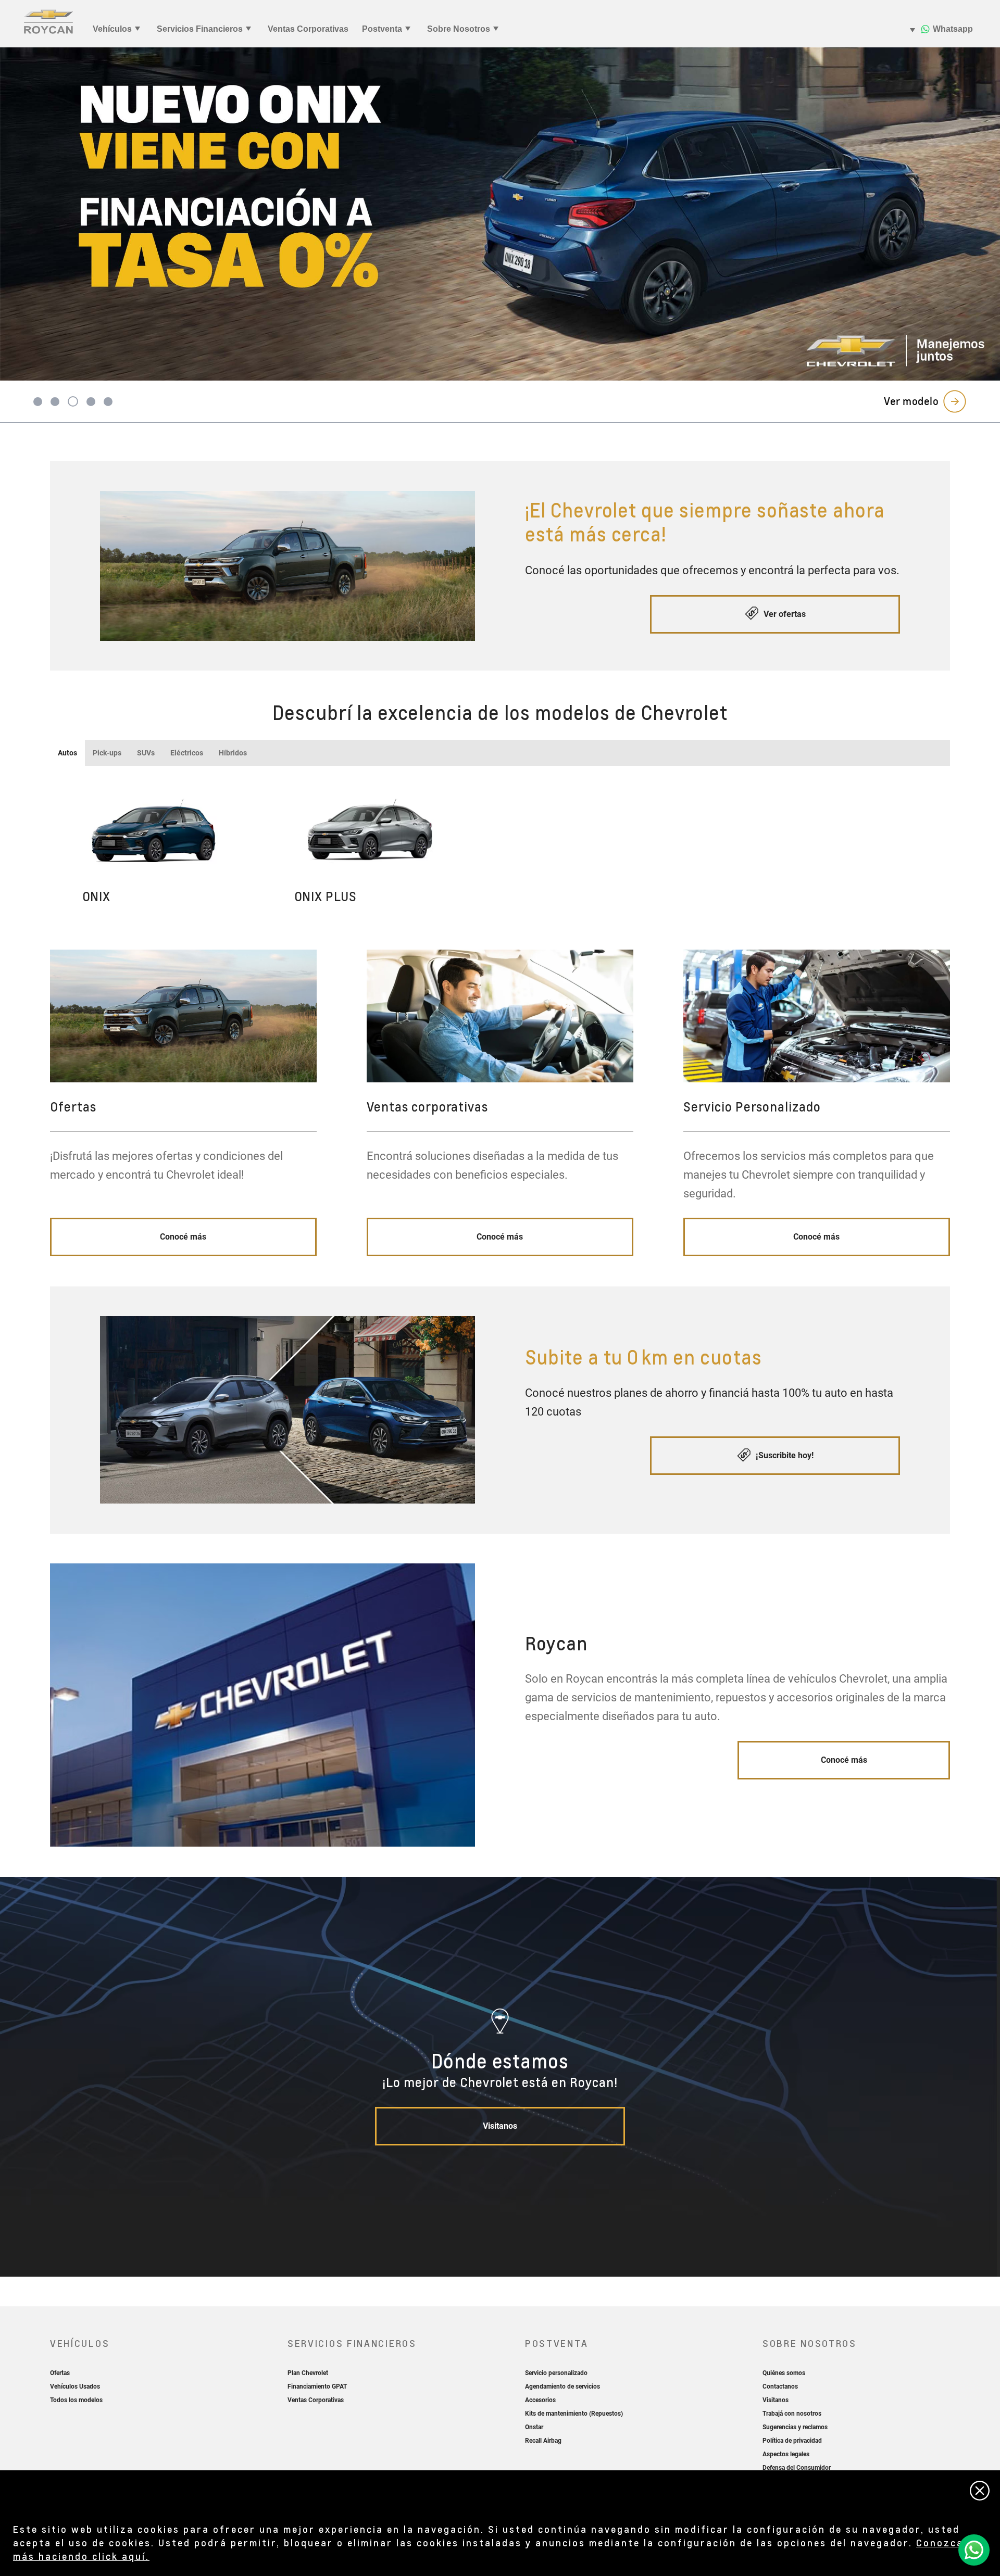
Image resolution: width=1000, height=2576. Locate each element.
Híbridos (233, 753)
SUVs (146, 753)
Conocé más (183, 1237)
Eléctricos (187, 753)
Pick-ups (107, 753)
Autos (67, 753)
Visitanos (500, 2126)
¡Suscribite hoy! (784, 1455)
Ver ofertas (784, 614)
